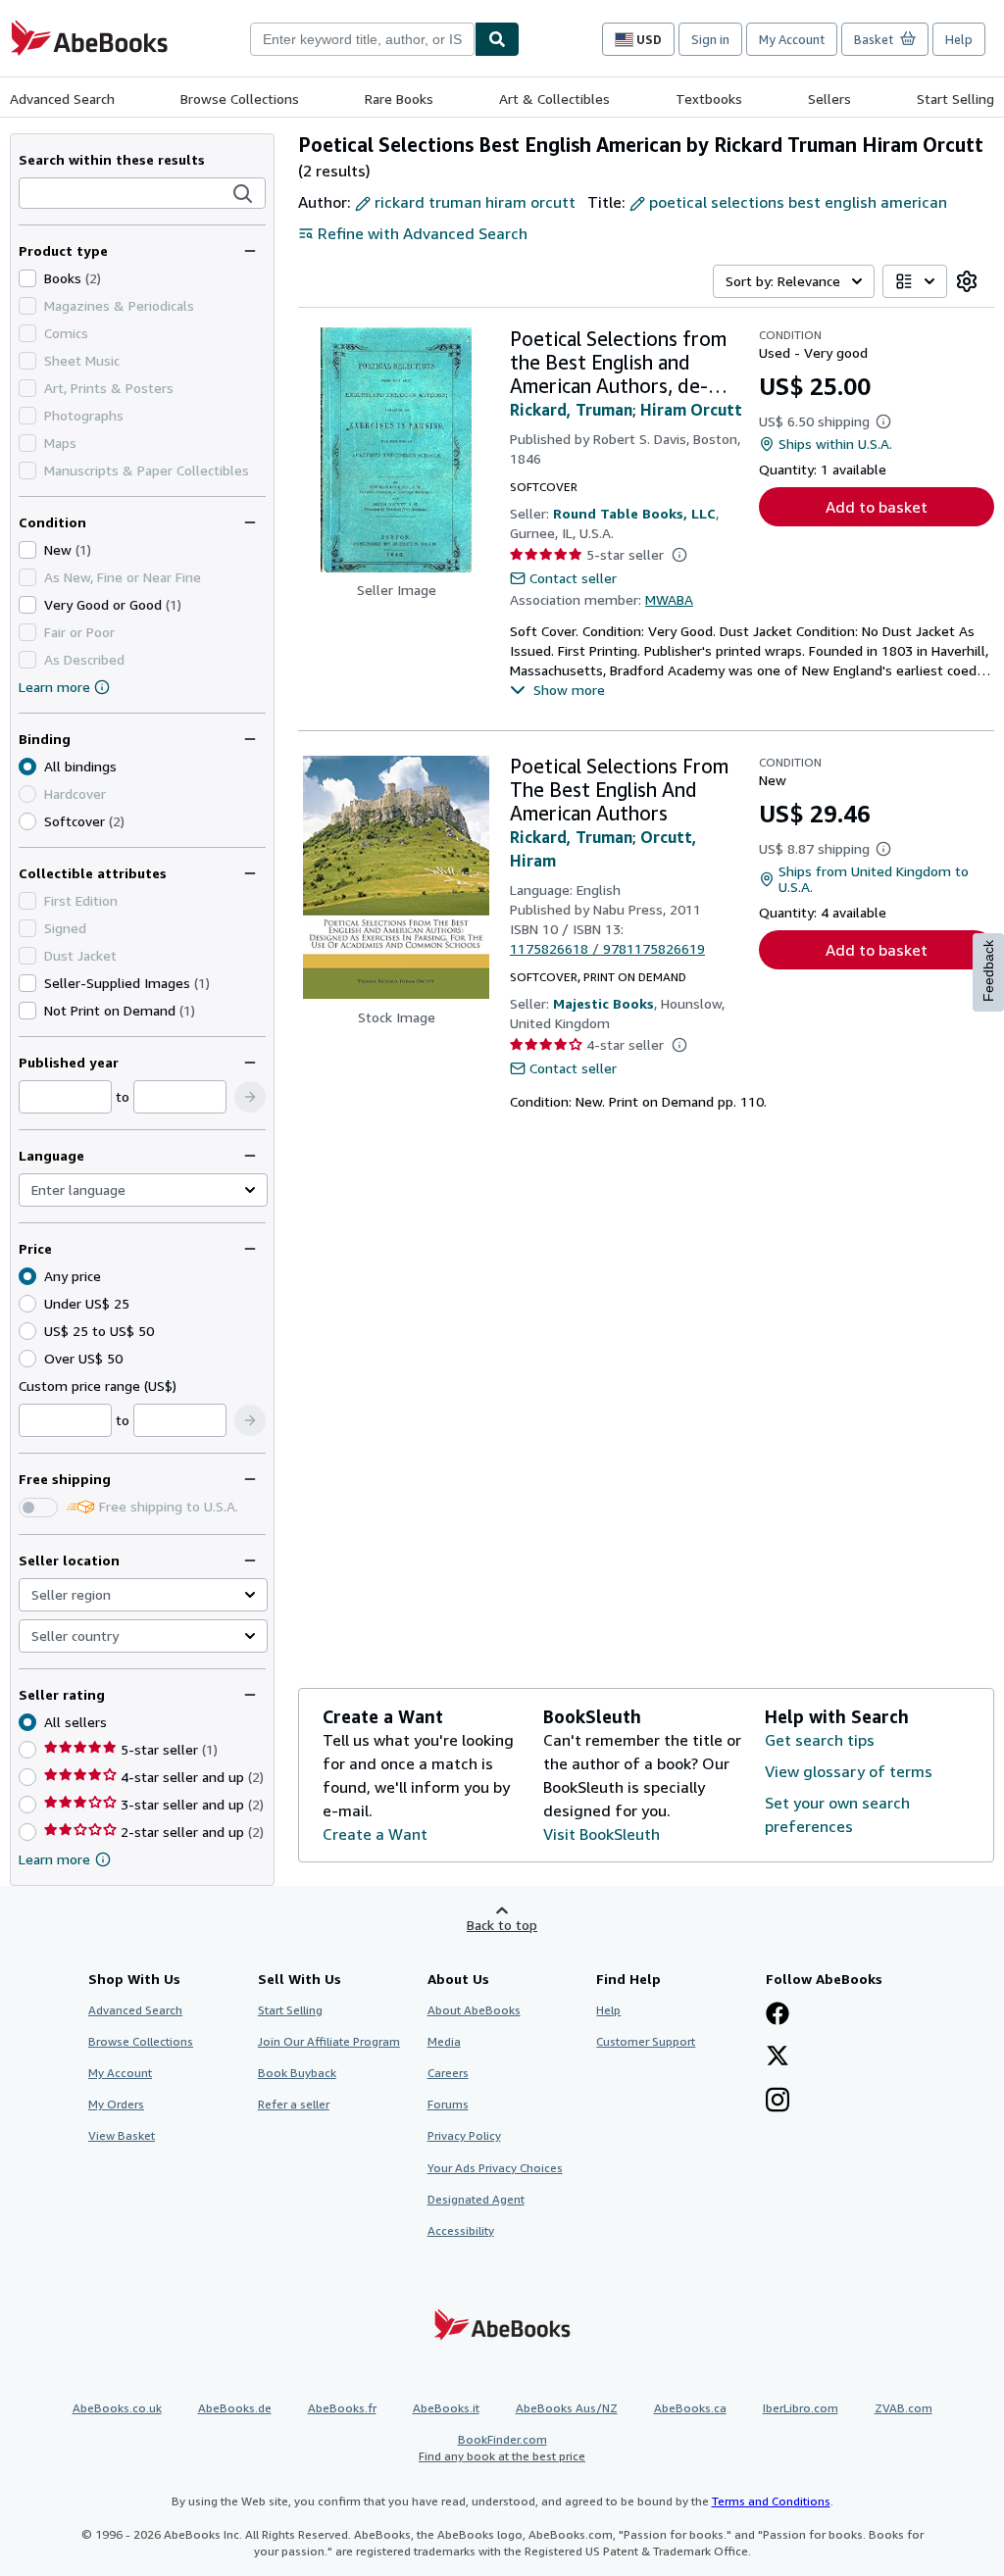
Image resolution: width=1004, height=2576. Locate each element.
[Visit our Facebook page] (778, 2015)
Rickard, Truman (571, 410)
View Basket (122, 2135)
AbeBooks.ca (690, 2408)
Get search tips (820, 1740)
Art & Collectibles (554, 99)
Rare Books (399, 99)
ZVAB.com (904, 2408)
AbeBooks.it (446, 2408)
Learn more (54, 687)
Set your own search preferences (837, 1814)
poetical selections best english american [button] (798, 202)
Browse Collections (240, 99)
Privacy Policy (464, 2135)
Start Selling (955, 99)
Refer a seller (294, 2104)
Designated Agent (476, 2199)
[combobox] (362, 39)
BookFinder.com (502, 2448)
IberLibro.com (801, 2408)
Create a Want (375, 1834)
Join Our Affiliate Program (329, 2041)
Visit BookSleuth (602, 1834)
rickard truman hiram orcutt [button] (475, 202)
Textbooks (709, 99)
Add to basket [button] (877, 507)
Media (444, 2041)
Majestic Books (603, 1003)
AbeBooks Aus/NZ (567, 2408)
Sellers (829, 99)
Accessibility (461, 2230)
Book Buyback (297, 2073)
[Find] (497, 39)
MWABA (669, 599)
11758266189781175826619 (607, 948)
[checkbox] (27, 278)
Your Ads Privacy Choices (495, 2168)
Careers (448, 2073)
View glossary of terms (849, 1771)
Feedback (988, 971)
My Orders (116, 2104)
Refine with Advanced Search (423, 233)
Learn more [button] (54, 1859)
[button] (243, 194)
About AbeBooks (474, 2010)
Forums (448, 2104)
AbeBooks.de (235, 2408)
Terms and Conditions (771, 2501)
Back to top (502, 1925)
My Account (792, 39)
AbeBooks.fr (342, 2408)
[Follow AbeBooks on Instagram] (778, 2102)
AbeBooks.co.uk (117, 2408)
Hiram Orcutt (691, 410)
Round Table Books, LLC (634, 513)
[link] (967, 281)
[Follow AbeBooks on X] (778, 2057)
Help (959, 39)
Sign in (710, 39)
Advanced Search (62, 99)
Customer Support (646, 2041)
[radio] (27, 821)
